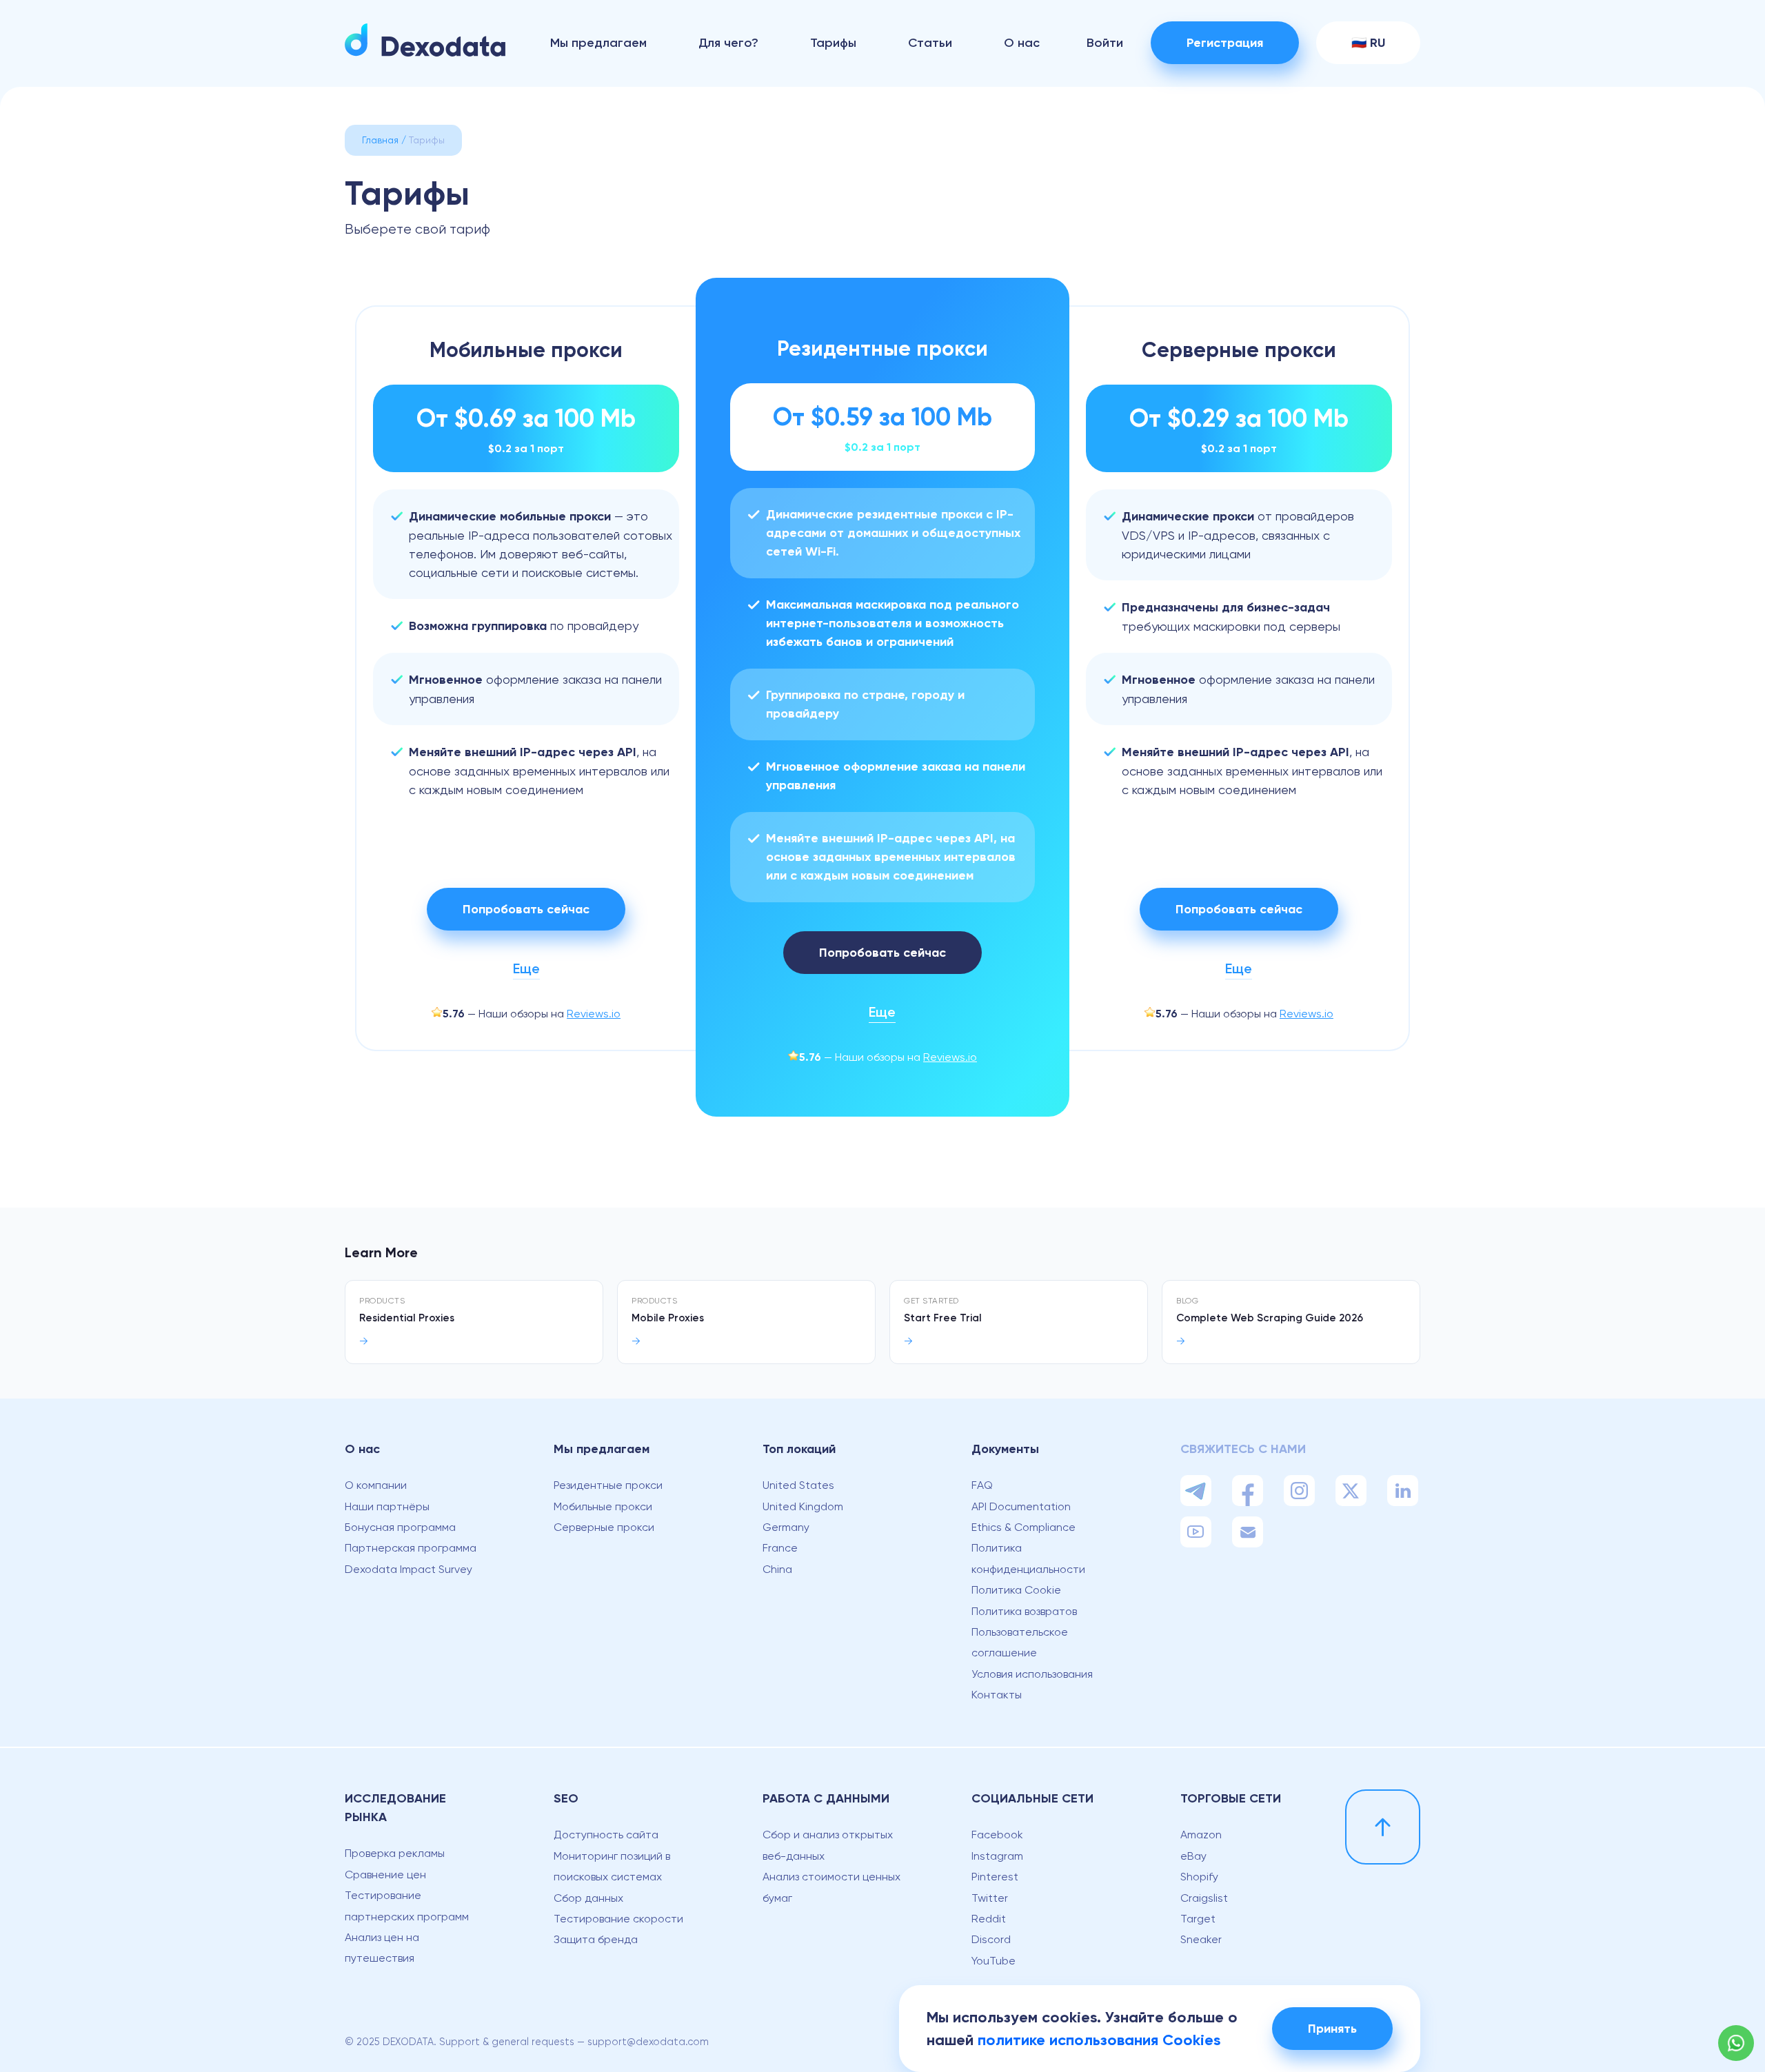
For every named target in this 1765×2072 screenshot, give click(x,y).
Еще (526, 968)
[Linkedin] (1403, 1491)
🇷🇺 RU (1368, 43)
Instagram (997, 1856)
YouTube (994, 1961)
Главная (380, 140)
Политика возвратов (1024, 1611)
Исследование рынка (395, 1808)
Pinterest (995, 1877)
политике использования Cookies (1099, 2040)
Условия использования (1032, 1674)
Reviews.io (594, 1014)
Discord (991, 1939)
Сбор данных (588, 1898)
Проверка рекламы (395, 1853)
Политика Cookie (1016, 1590)
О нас (1022, 43)
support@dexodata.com (648, 2042)
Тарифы (833, 43)
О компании (376, 1485)
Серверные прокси (604, 1527)
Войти (1105, 43)
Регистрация (1225, 43)
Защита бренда (596, 1939)
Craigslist (1204, 1898)
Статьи (930, 43)
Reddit (989, 1919)
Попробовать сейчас (526, 909)
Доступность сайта (606, 1835)
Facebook (997, 1835)
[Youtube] (1196, 1532)
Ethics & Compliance (1023, 1527)
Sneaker (1201, 1939)
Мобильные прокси (603, 1506)
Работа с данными (826, 1798)
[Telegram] (1196, 1491)
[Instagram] (1299, 1491)
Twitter (990, 1898)
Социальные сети (1032, 1798)
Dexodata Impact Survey (409, 1569)
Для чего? (728, 43)
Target (1198, 1919)
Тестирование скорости (618, 1919)
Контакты (997, 1695)
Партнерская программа (411, 1548)
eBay (1193, 1856)
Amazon (1201, 1835)
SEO (566, 1798)
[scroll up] (1383, 1827)
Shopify (1199, 1877)
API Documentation (1021, 1506)
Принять (1332, 2029)
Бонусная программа (400, 1527)
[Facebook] (1248, 1491)
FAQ (982, 1485)
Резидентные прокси (608, 1485)
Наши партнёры (387, 1506)
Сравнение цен (385, 1875)
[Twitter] (1351, 1491)
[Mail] (1248, 1532)
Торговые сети (1231, 1798)
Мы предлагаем (598, 43)
